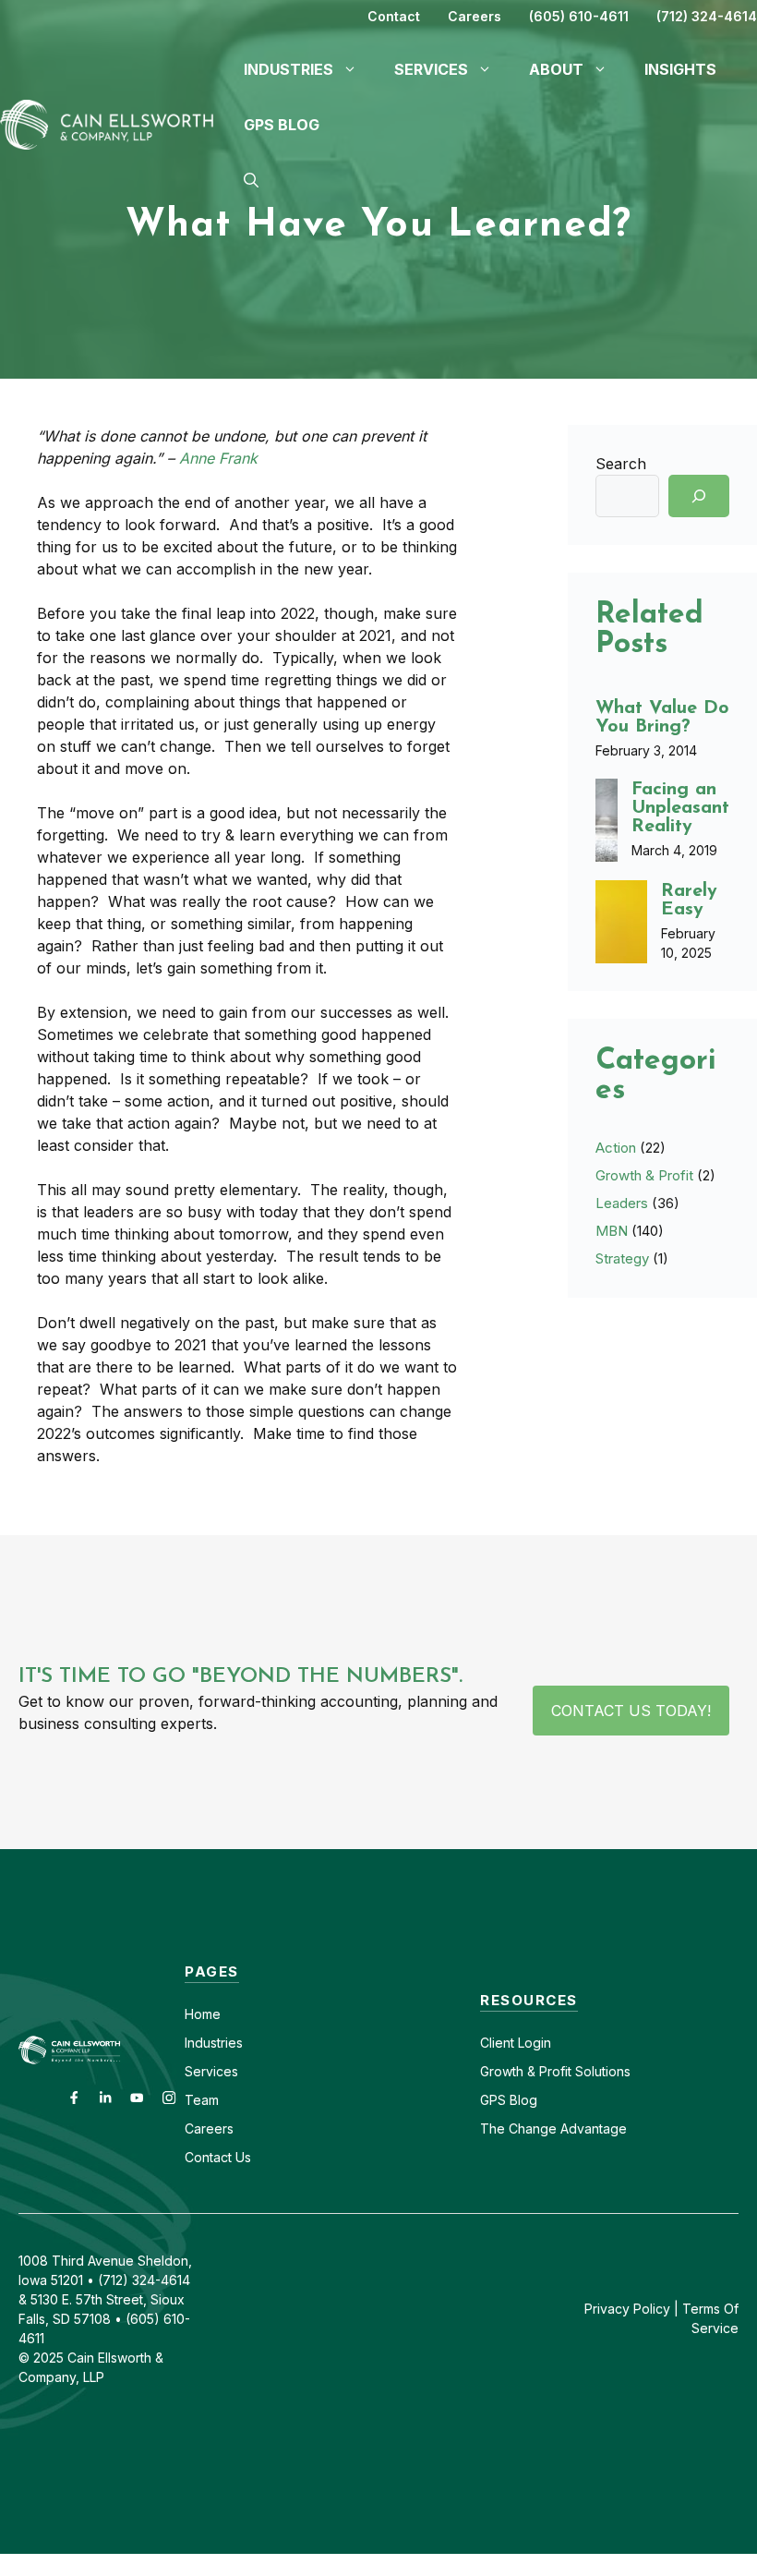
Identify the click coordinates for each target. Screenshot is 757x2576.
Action (616, 1148)
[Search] (699, 496)
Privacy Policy (627, 2309)
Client (497, 2043)
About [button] (556, 69)
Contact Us (218, 2157)
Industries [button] (288, 69)
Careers (475, 16)
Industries (214, 2043)
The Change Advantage (553, 2129)
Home (203, 2014)
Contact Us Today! (631, 1711)
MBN (612, 1231)
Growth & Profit (644, 1175)
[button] (251, 180)
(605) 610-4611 (579, 16)
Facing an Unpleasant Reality (680, 808)
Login (533, 2043)
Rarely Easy (689, 901)
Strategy (622, 1258)
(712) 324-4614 (707, 16)
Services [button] (431, 69)
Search (621, 464)
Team (202, 2100)
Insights (680, 69)
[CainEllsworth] (113, 123)
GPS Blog (282, 125)
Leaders (622, 1203)
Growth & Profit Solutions (555, 2071)
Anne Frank (218, 458)
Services (211, 2071)
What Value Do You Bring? (662, 718)
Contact (394, 16)
